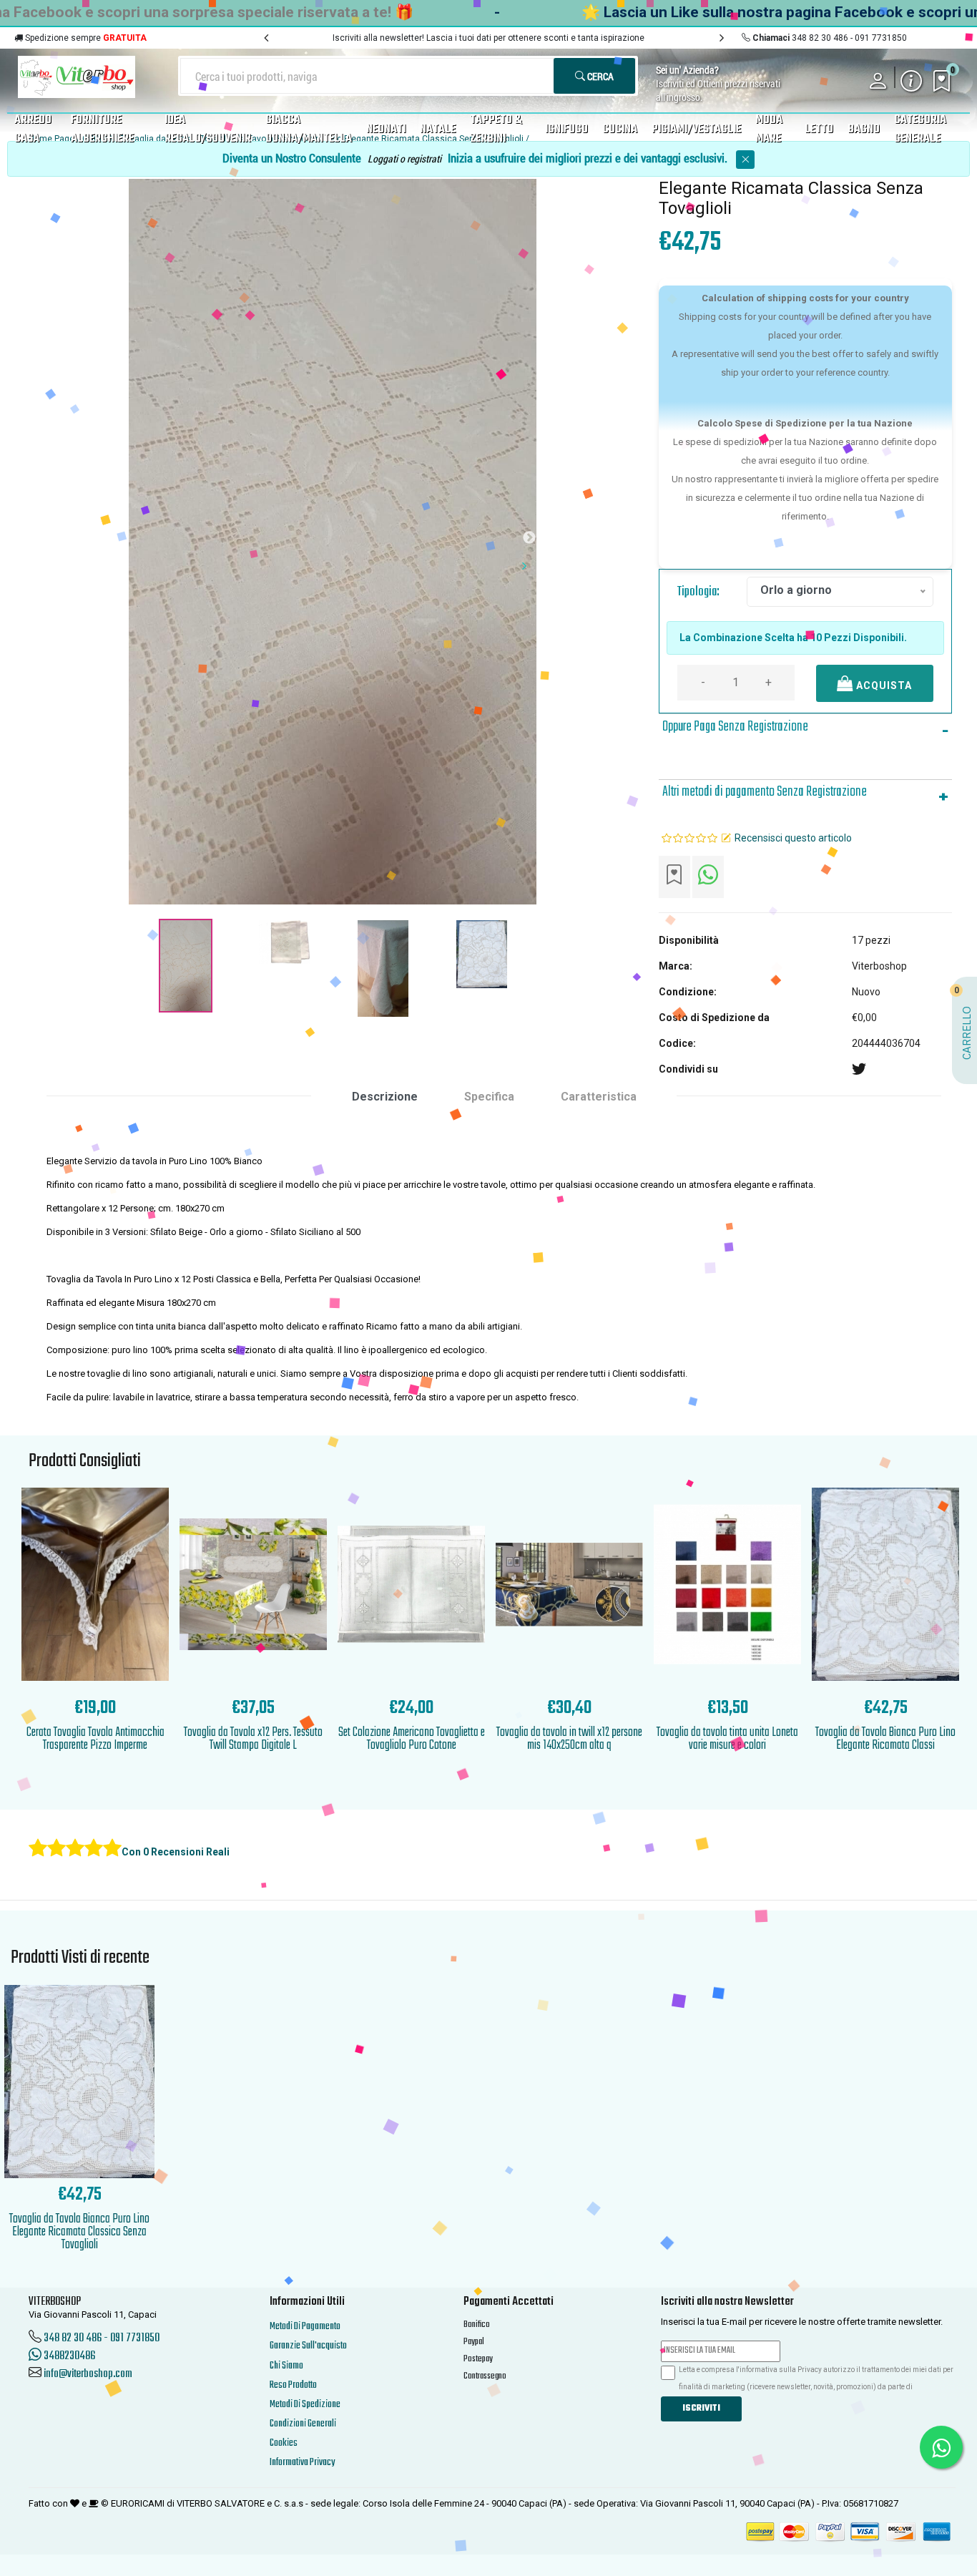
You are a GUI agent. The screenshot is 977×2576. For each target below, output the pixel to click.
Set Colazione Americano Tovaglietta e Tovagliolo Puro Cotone (412, 1739)
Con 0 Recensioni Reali (176, 1852)
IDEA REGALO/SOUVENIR (208, 130)
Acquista (883, 686)
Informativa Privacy (302, 2463)
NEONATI (386, 130)
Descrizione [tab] (385, 1097)
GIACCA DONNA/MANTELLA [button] (309, 130)
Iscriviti (701, 2409)
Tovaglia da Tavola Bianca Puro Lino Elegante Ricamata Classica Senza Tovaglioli (79, 2232)
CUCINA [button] (620, 130)
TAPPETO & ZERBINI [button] (496, 130)
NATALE (438, 130)
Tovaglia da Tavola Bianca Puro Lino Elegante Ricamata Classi (885, 1739)
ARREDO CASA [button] (33, 130)
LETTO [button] (819, 130)
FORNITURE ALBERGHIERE (102, 130)
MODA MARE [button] (769, 130)
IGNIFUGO (566, 130)
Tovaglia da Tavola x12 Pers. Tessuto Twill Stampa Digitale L (253, 1739)
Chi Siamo (286, 2366)
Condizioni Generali (303, 2424)
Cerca (599, 76)
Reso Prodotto (293, 2385)
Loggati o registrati (404, 158)
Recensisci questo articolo (793, 838)
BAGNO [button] (864, 130)
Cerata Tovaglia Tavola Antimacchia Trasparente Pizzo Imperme (95, 1739)
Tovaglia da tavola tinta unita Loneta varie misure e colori (727, 1739)
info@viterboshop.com (88, 2374)
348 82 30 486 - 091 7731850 (102, 2338)
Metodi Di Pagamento (305, 2327)
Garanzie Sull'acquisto (308, 2346)
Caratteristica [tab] (599, 1097)
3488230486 (68, 2356)
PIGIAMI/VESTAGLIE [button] (696, 130)
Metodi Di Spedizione (305, 2405)
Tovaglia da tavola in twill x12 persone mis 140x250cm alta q (569, 1739)
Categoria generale (920, 130)
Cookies (284, 2443)
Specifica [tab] (489, 1097)
